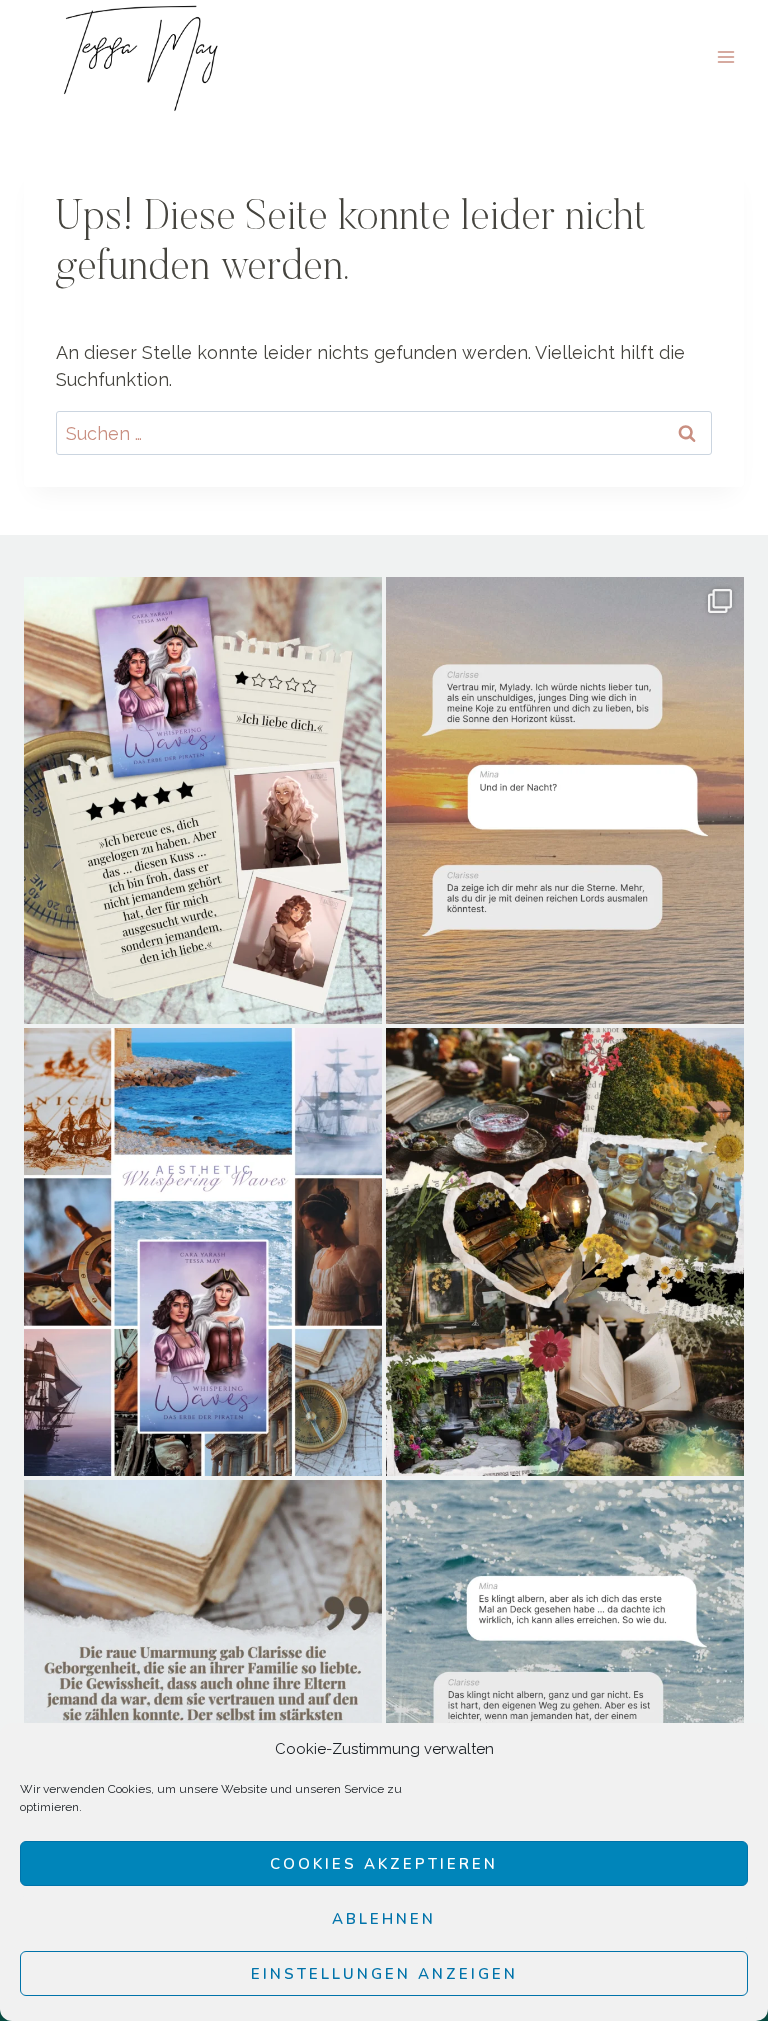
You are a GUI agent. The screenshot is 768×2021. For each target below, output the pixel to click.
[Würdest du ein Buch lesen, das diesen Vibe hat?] (203, 1252)
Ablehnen (384, 1919)
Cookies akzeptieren (384, 1864)
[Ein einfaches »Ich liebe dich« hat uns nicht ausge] (203, 801)
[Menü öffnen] (725, 56)
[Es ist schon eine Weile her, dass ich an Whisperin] (565, 1704)
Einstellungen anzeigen (384, 1974)
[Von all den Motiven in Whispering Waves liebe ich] (203, 1704)
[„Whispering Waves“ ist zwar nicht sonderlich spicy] (565, 801)
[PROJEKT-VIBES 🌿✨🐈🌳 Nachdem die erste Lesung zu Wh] (565, 1252)
